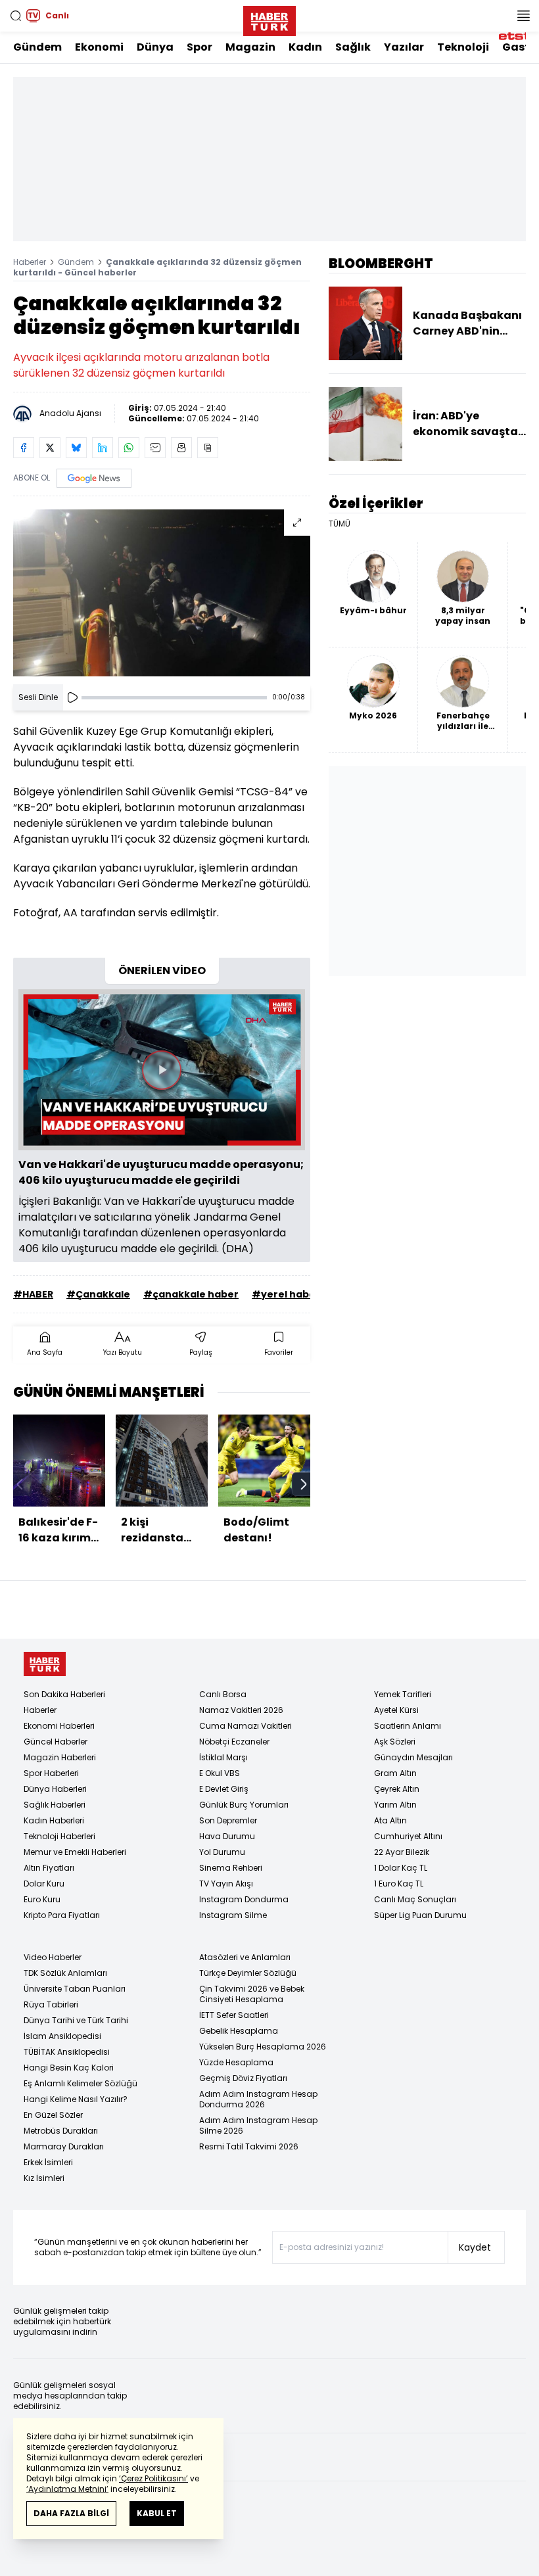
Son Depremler (228, 1820)
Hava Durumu (227, 1836)
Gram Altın (395, 1773)
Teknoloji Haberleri (59, 1836)
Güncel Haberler (56, 1742)
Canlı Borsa (223, 1694)
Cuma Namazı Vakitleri (246, 1726)
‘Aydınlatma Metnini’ (67, 2489)
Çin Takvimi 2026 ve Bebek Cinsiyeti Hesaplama (252, 1994)
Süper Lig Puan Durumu (420, 1915)
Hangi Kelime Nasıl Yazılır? (76, 2099)
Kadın (305, 47)
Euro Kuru (42, 1899)
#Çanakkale (98, 1294)
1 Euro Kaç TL (399, 1884)
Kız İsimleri (44, 2178)
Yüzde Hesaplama (236, 2062)
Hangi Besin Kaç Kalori (69, 2068)
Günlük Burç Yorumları (244, 1805)
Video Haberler (53, 1957)
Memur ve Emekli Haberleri (75, 1852)
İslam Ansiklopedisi (62, 2036)
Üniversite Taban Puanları (75, 1989)
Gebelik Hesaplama (239, 2031)
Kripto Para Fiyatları (62, 1915)
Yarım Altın (395, 1805)
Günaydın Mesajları (413, 1757)
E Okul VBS (220, 1773)
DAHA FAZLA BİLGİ (71, 2513)
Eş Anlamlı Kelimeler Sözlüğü (81, 2083)
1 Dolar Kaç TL (401, 1868)
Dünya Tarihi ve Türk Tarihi (76, 2020)
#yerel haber (286, 1294)
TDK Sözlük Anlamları (65, 1973)
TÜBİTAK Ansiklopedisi (67, 2052)
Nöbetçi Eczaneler (234, 1742)
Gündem (37, 47)
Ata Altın (390, 1820)
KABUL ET (157, 2513)
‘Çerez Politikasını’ (153, 2478)
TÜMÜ (340, 524)
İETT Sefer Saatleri (234, 2015)
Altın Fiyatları (49, 1868)
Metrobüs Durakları (61, 2131)
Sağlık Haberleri (55, 1805)
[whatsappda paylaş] (129, 448)
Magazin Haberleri (60, 1757)
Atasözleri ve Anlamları (245, 1957)
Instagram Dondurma (244, 1899)
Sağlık (353, 47)
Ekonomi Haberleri (59, 1726)
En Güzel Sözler (53, 2115)
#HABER (33, 1294)
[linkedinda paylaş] (103, 448)
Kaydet (475, 2247)
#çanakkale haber (191, 1294)
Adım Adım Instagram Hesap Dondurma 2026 (258, 2099)
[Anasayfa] (45, 1664)
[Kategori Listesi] (523, 16)
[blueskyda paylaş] (76, 448)
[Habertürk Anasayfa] (269, 18)
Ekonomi (99, 47)
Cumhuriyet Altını (408, 1836)
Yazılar (404, 47)
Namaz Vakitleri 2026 (241, 1710)
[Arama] (16, 16)
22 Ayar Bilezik (402, 1852)
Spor (199, 47)
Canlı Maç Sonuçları (415, 1899)
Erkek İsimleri (48, 2162)
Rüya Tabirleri (51, 2004)
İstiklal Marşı (223, 1757)
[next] (304, 1484)
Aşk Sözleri (395, 1742)
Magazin (250, 47)
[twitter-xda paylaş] (50, 448)
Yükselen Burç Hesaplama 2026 (263, 2047)
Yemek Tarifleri (403, 1694)
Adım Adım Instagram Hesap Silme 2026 (258, 2125)
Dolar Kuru (44, 1884)
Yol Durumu (222, 1852)
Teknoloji (463, 47)
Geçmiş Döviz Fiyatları (243, 2078)
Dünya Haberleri (55, 1789)
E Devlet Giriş (224, 1789)
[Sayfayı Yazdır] (181, 448)
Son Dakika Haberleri (64, 1694)
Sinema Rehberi (231, 1868)
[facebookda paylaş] (24, 448)
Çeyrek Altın (397, 1789)
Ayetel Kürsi (396, 1710)
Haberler (30, 262)
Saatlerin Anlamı (408, 1726)
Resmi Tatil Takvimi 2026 (249, 2146)
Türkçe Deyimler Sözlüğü (248, 1973)
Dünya (155, 47)
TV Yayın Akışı (226, 1884)
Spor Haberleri (51, 1773)
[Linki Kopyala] (208, 448)
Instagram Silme (233, 1915)
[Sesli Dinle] (72, 697)
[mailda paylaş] (155, 448)
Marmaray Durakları (64, 2146)
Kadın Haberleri (54, 1820)
